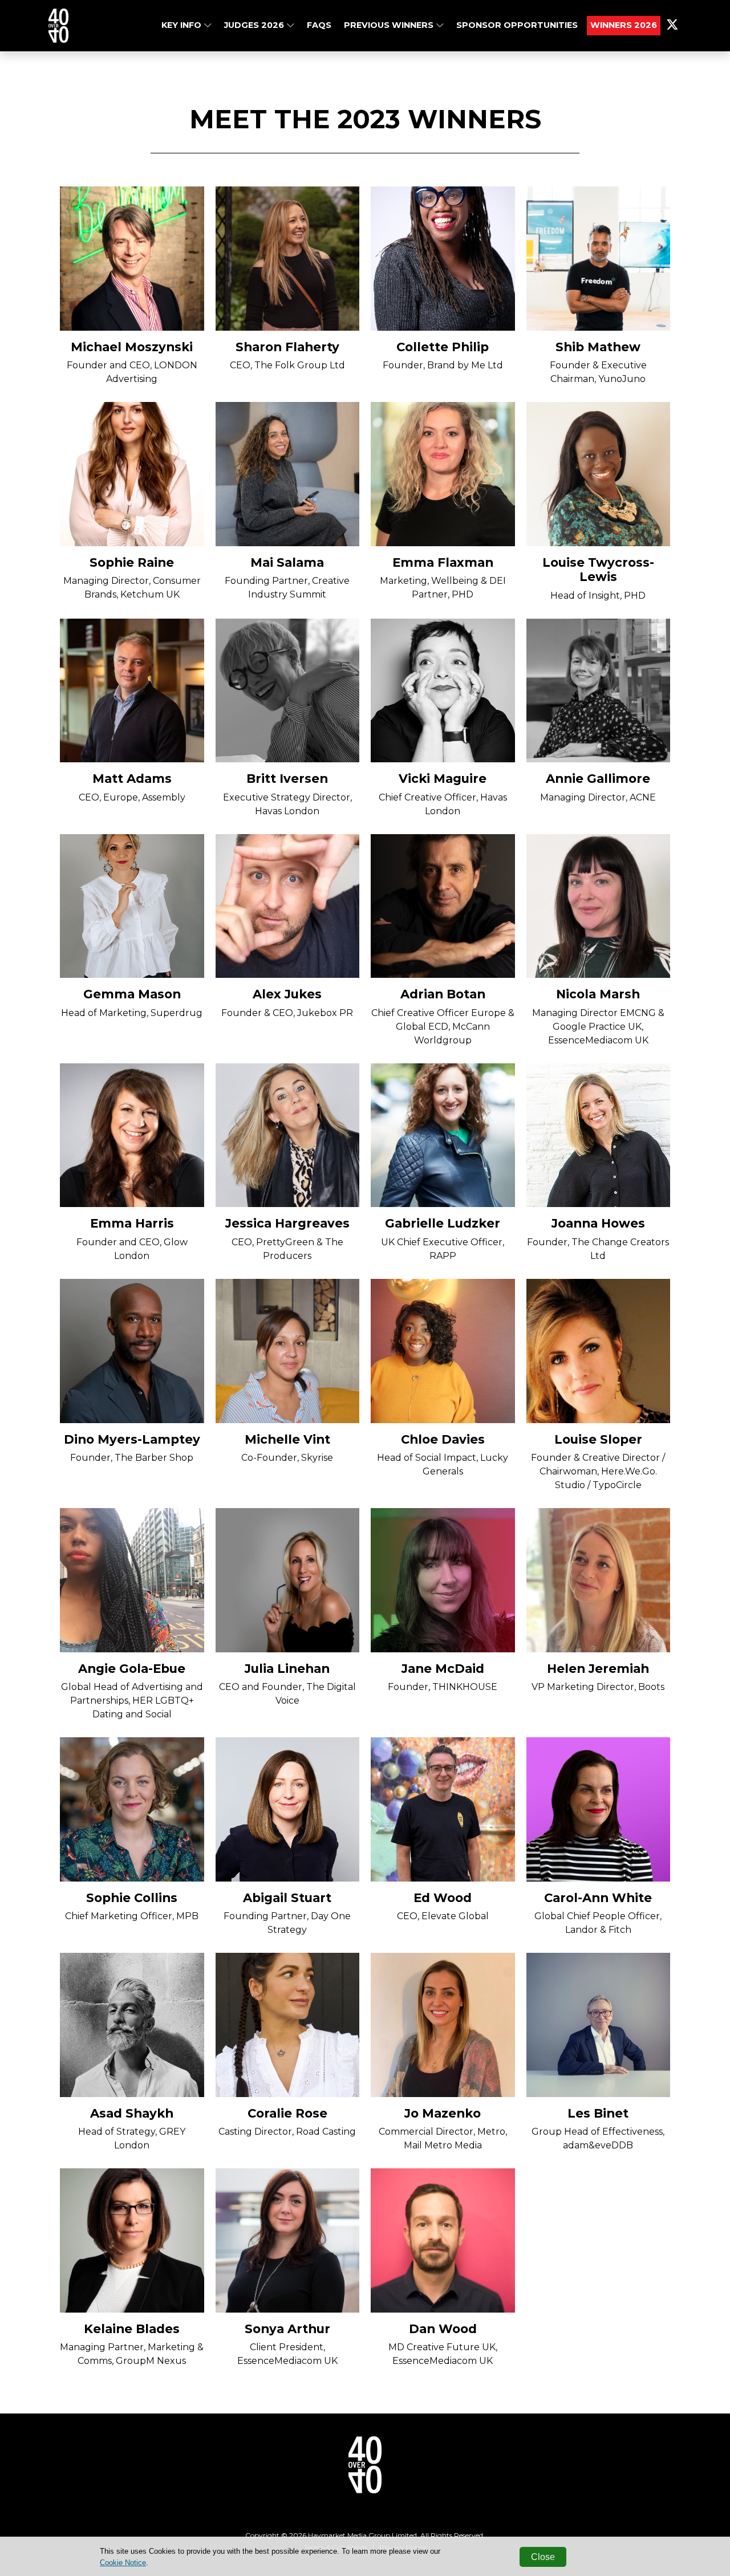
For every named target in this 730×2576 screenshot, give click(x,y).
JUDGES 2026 (255, 25)
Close (543, 2557)
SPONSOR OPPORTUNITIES (517, 25)
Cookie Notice (123, 2563)
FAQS (319, 25)
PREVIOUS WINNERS (390, 25)
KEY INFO (182, 25)
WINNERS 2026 (624, 25)
